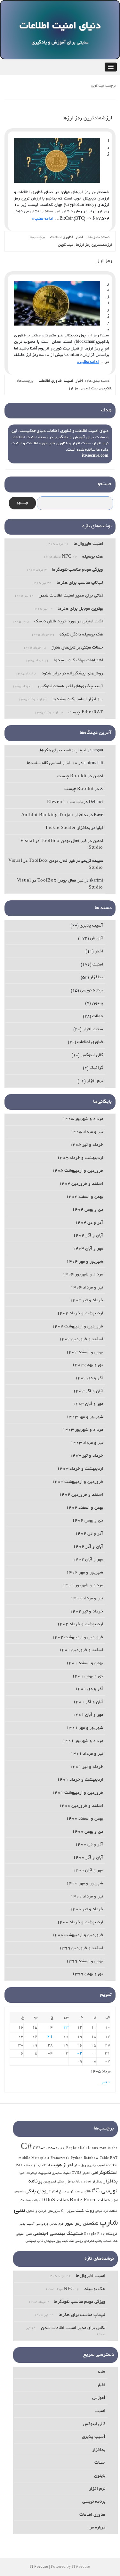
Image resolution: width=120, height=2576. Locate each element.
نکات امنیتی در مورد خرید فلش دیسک (69, 622)
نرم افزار (95, 1081)
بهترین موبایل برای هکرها (80, 609)
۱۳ (66, 2028)
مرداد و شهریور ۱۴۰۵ (83, 1119)
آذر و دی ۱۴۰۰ (89, 1845)
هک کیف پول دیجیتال (59, 2241)
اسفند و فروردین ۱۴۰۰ (81, 1806)
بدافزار (96, 977)
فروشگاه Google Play (101, 2234)
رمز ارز (105, 261)
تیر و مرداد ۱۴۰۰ (87, 1897)
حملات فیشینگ (30, 2201)
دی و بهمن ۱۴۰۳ (88, 1365)
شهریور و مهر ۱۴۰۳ (85, 1417)
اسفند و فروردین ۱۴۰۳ (81, 1339)
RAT (114, 2158)
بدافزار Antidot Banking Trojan (54, 815)
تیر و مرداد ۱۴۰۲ (87, 1599)
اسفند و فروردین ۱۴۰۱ (81, 1650)
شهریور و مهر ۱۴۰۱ (85, 1728)
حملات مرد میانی (106, 2211)
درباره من (97, 2528)
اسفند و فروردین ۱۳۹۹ (81, 1948)
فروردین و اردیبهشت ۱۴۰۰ (77, 1935)
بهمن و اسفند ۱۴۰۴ (84, 1197)
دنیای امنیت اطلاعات (60, 26)
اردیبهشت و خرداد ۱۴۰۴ (80, 1314)
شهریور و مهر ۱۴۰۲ (85, 1573)
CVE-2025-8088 (49, 2148)
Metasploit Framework (51, 2158)
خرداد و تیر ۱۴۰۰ (86, 1909)
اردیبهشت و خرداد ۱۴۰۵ (80, 1158)
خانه (102, 2372)
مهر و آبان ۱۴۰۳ (88, 1404)
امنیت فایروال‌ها (88, 544)
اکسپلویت (44, 2173)
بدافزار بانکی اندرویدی (59, 2182)
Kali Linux (89, 2148)
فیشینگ (75, 2234)
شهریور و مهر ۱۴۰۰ (85, 1884)
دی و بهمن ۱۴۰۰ (88, 1832)
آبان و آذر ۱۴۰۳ (88, 1391)
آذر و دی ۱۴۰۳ (89, 1378)
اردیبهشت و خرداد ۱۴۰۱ (80, 1780)
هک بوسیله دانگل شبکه (81, 635)
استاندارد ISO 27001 (33, 2166)
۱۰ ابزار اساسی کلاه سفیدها (78, 699)
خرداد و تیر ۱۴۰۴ (86, 1300)
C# (27, 2148)
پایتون (97, 1003)
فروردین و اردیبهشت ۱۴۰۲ (77, 1637)
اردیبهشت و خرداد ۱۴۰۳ (80, 1469)
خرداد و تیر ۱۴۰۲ (86, 1612)
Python (77, 2158)
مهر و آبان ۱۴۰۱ (88, 1715)
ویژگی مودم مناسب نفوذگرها (77, 570)
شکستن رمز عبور (82, 2224)
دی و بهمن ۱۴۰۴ (88, 1210)
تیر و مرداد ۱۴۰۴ (87, 1288)
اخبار (79, 237)
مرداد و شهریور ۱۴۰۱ (83, 1741)
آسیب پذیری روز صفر (89, 2166)
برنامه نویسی (92, 991)
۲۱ (50, 2037)
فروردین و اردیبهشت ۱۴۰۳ (77, 1482)
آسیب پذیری (91, 926)
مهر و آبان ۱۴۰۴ (88, 1249)
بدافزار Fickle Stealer (68, 828)
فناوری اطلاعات (62, 237)
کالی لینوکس (92, 1055)
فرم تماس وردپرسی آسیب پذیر (42, 2224)
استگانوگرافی (105, 2173)
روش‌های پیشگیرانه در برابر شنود (72, 674)
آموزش (96, 939)
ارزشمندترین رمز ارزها (87, 118)
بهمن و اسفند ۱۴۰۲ (84, 1508)
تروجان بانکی (38, 2191)
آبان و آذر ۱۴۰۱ (88, 1702)
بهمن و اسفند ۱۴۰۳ (84, 1352)
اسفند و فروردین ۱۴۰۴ (81, 1184)
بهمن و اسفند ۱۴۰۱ (84, 1663)
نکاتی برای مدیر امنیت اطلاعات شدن (71, 596)
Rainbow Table (96, 2158)
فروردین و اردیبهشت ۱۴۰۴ (77, 1327)
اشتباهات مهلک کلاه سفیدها (78, 661)
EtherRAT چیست (86, 713)
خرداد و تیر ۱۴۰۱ (86, 1767)
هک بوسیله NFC (82, 557)
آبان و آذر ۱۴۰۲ (88, 1547)
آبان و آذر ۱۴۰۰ (88, 1858)
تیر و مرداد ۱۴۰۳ (87, 1443)
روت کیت (85, 2211)
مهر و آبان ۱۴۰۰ (88, 1870)
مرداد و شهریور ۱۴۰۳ (83, 1430)
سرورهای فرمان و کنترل (43, 2211)
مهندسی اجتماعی (49, 2234)
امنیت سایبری (61, 2173)
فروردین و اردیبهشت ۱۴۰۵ (77, 1171)
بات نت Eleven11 (65, 802)
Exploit (73, 2148)
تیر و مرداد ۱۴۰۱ (87, 1754)
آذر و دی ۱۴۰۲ (89, 1534)
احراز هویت (62, 2165)
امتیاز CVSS (81, 2173)
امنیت (69, 381)
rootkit (112, 2166)
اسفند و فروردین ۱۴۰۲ (81, 1495)
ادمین (98, 776)
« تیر (106, 2082)
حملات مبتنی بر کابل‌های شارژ (77, 648)
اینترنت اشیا (28, 2173)
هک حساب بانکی (107, 2241)
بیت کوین (65, 245)
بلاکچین (106, 389)
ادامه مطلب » (43, 219)
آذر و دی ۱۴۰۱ (89, 1689)
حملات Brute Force (90, 2200)
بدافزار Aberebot (89, 2182)
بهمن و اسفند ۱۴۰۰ (84, 1819)
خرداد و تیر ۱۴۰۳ (86, 1456)
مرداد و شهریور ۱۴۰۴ (83, 1275)
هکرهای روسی (85, 2241)
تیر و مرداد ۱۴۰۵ (87, 1132)
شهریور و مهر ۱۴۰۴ (85, 1262)
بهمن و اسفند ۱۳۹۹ (84, 1961)
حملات (98, 1016)
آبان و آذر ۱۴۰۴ (88, 1236)
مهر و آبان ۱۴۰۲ (88, 1560)
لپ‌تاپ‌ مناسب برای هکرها (80, 583)
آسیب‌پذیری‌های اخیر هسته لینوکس (71, 686)
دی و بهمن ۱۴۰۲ (88, 1521)
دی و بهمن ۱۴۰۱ (88, 1676)
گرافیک (96, 1068)
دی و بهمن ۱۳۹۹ (88, 1974)
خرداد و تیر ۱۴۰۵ (86, 1145)
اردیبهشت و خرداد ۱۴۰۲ (80, 1624)
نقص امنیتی (24, 2234)
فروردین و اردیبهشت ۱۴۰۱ (77, 1793)
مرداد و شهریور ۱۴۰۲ (83, 1585)
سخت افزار (93, 1029)
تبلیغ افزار (59, 2192)
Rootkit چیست (72, 776)
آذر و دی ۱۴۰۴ (89, 1223)
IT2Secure (39, 2567)
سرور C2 (68, 2211)
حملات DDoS (55, 2200)
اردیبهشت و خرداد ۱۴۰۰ (80, 1923)
